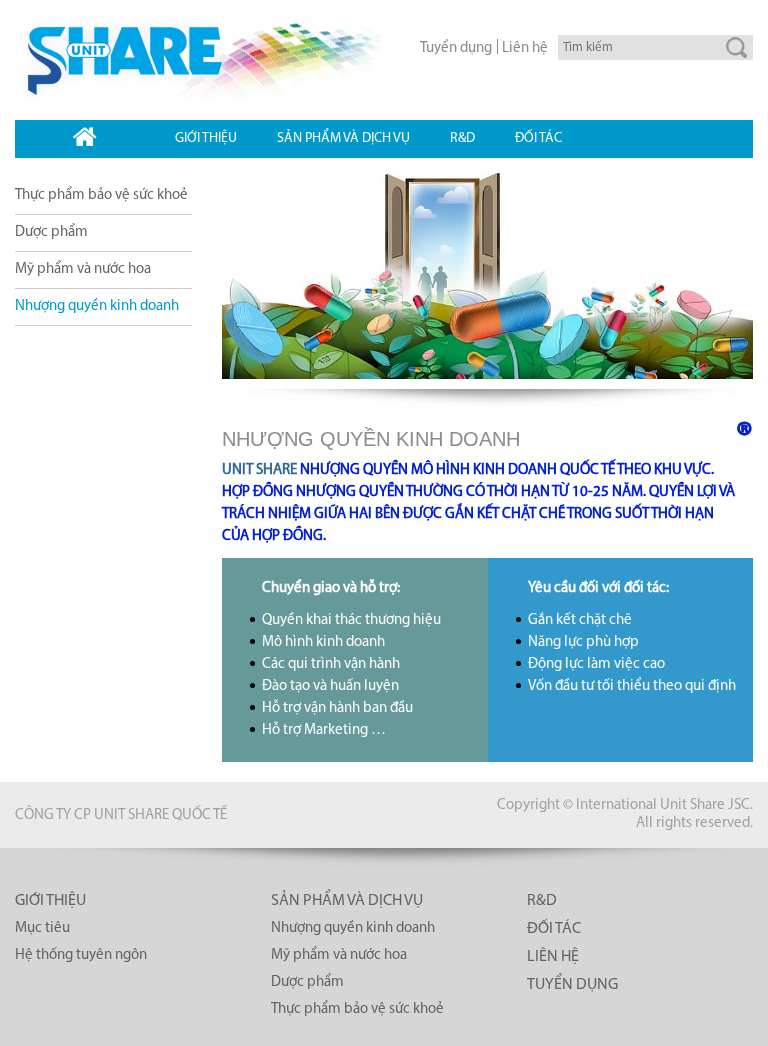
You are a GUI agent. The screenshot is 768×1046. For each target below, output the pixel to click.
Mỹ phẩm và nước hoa (83, 269)
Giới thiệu (206, 138)
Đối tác (538, 138)
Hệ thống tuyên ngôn (81, 955)
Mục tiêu (42, 928)
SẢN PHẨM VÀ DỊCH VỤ (347, 901)
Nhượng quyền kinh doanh (97, 306)
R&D (462, 138)
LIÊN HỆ (553, 957)
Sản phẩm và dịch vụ (343, 138)
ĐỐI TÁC (554, 929)
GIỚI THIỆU (50, 901)
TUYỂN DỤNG (572, 985)
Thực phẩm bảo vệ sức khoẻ (101, 195)
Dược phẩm (51, 232)
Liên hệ (525, 48)
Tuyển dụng (456, 48)
